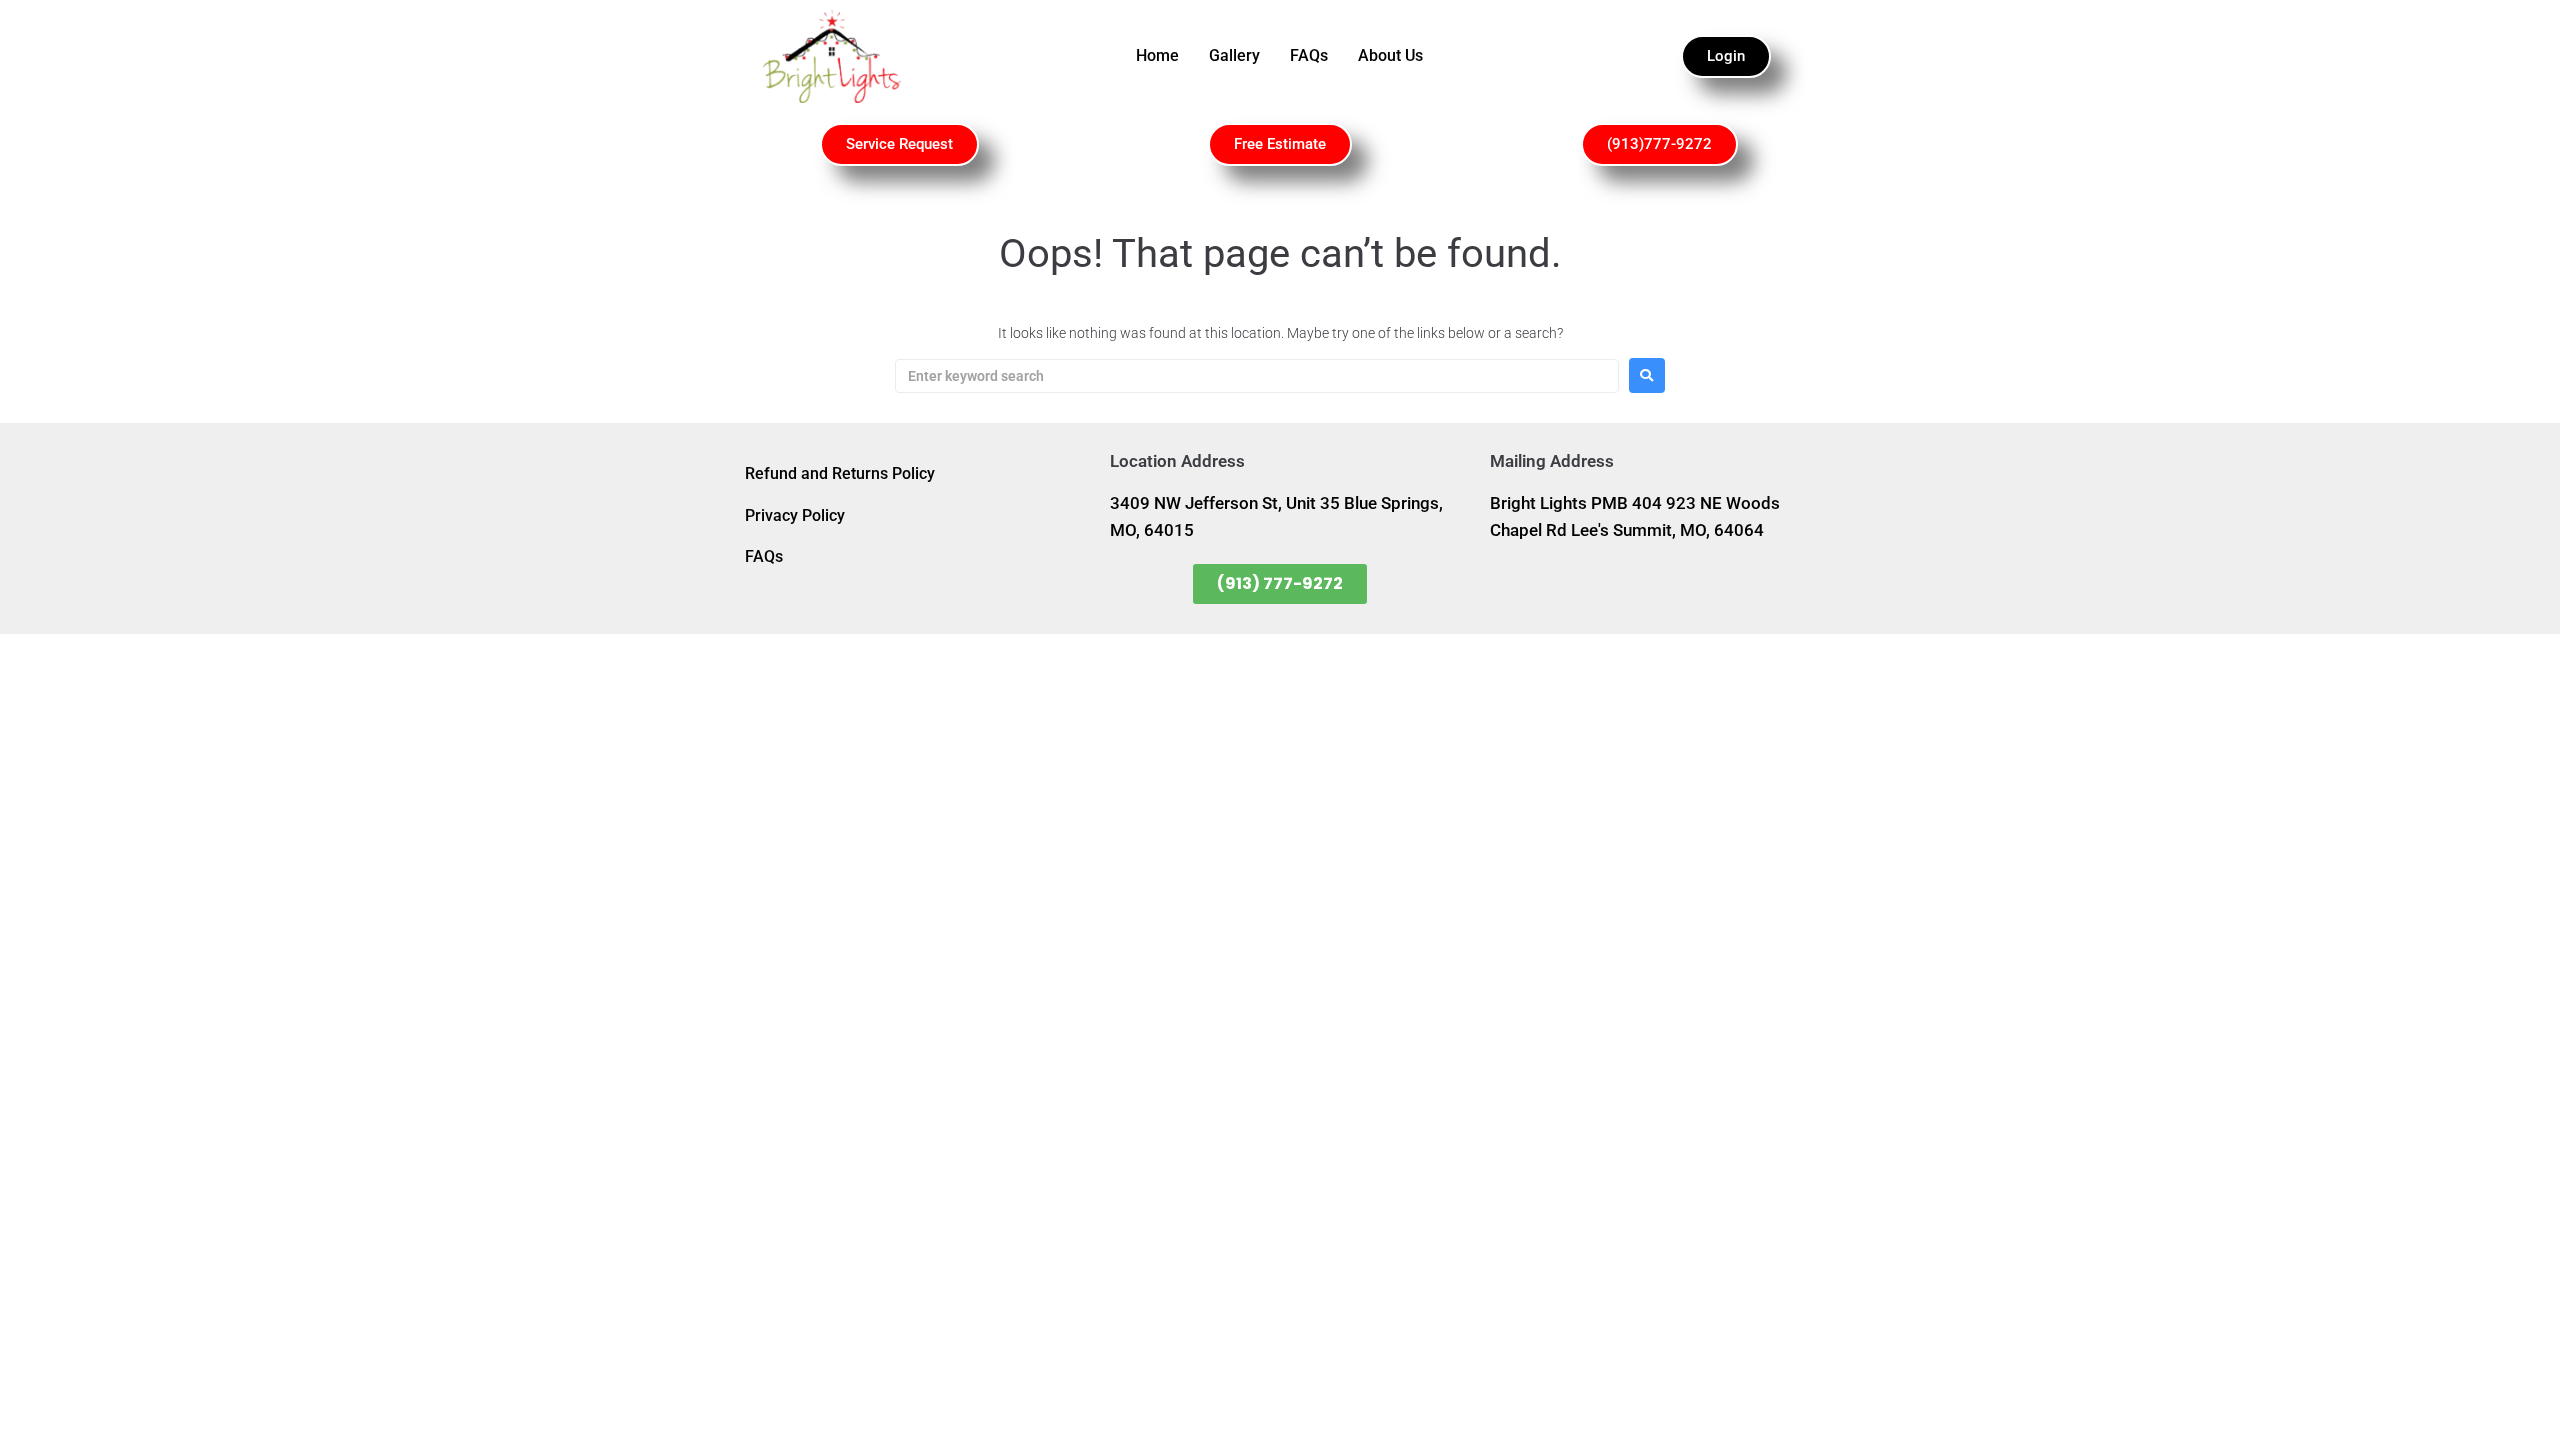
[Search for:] (1257, 376)
